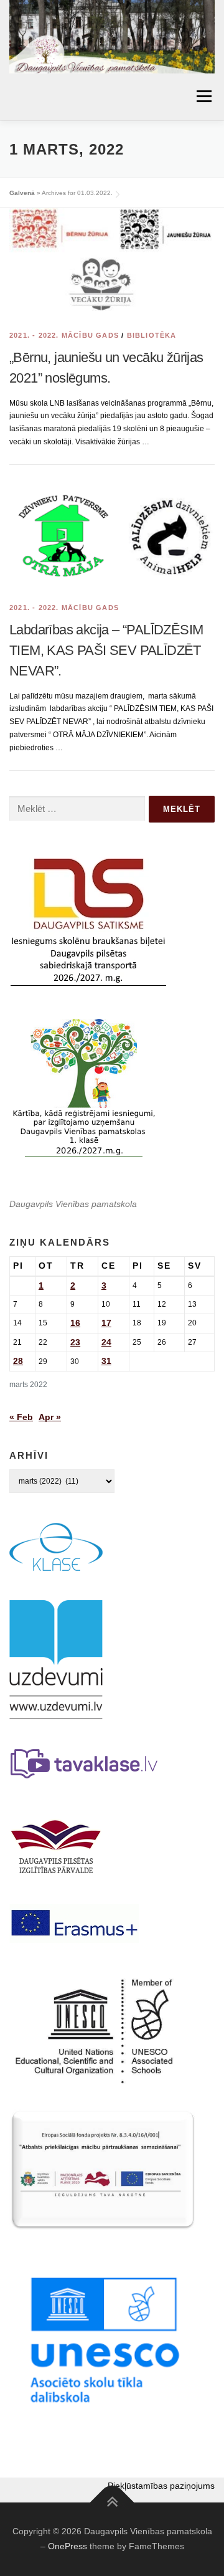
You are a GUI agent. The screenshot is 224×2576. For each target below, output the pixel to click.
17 (106, 1323)
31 (106, 1361)
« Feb (21, 1417)
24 (106, 1342)
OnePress (68, 2546)
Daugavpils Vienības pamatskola (73, 1204)
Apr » (50, 1417)
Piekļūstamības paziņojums (161, 2486)
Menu (203, 97)
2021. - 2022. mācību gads (64, 335)
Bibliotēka (152, 335)
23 (75, 1342)
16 (75, 1323)
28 (18, 1361)
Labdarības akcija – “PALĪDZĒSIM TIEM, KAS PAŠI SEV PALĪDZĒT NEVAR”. (106, 650)
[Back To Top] (112, 2503)
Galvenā (22, 193)
